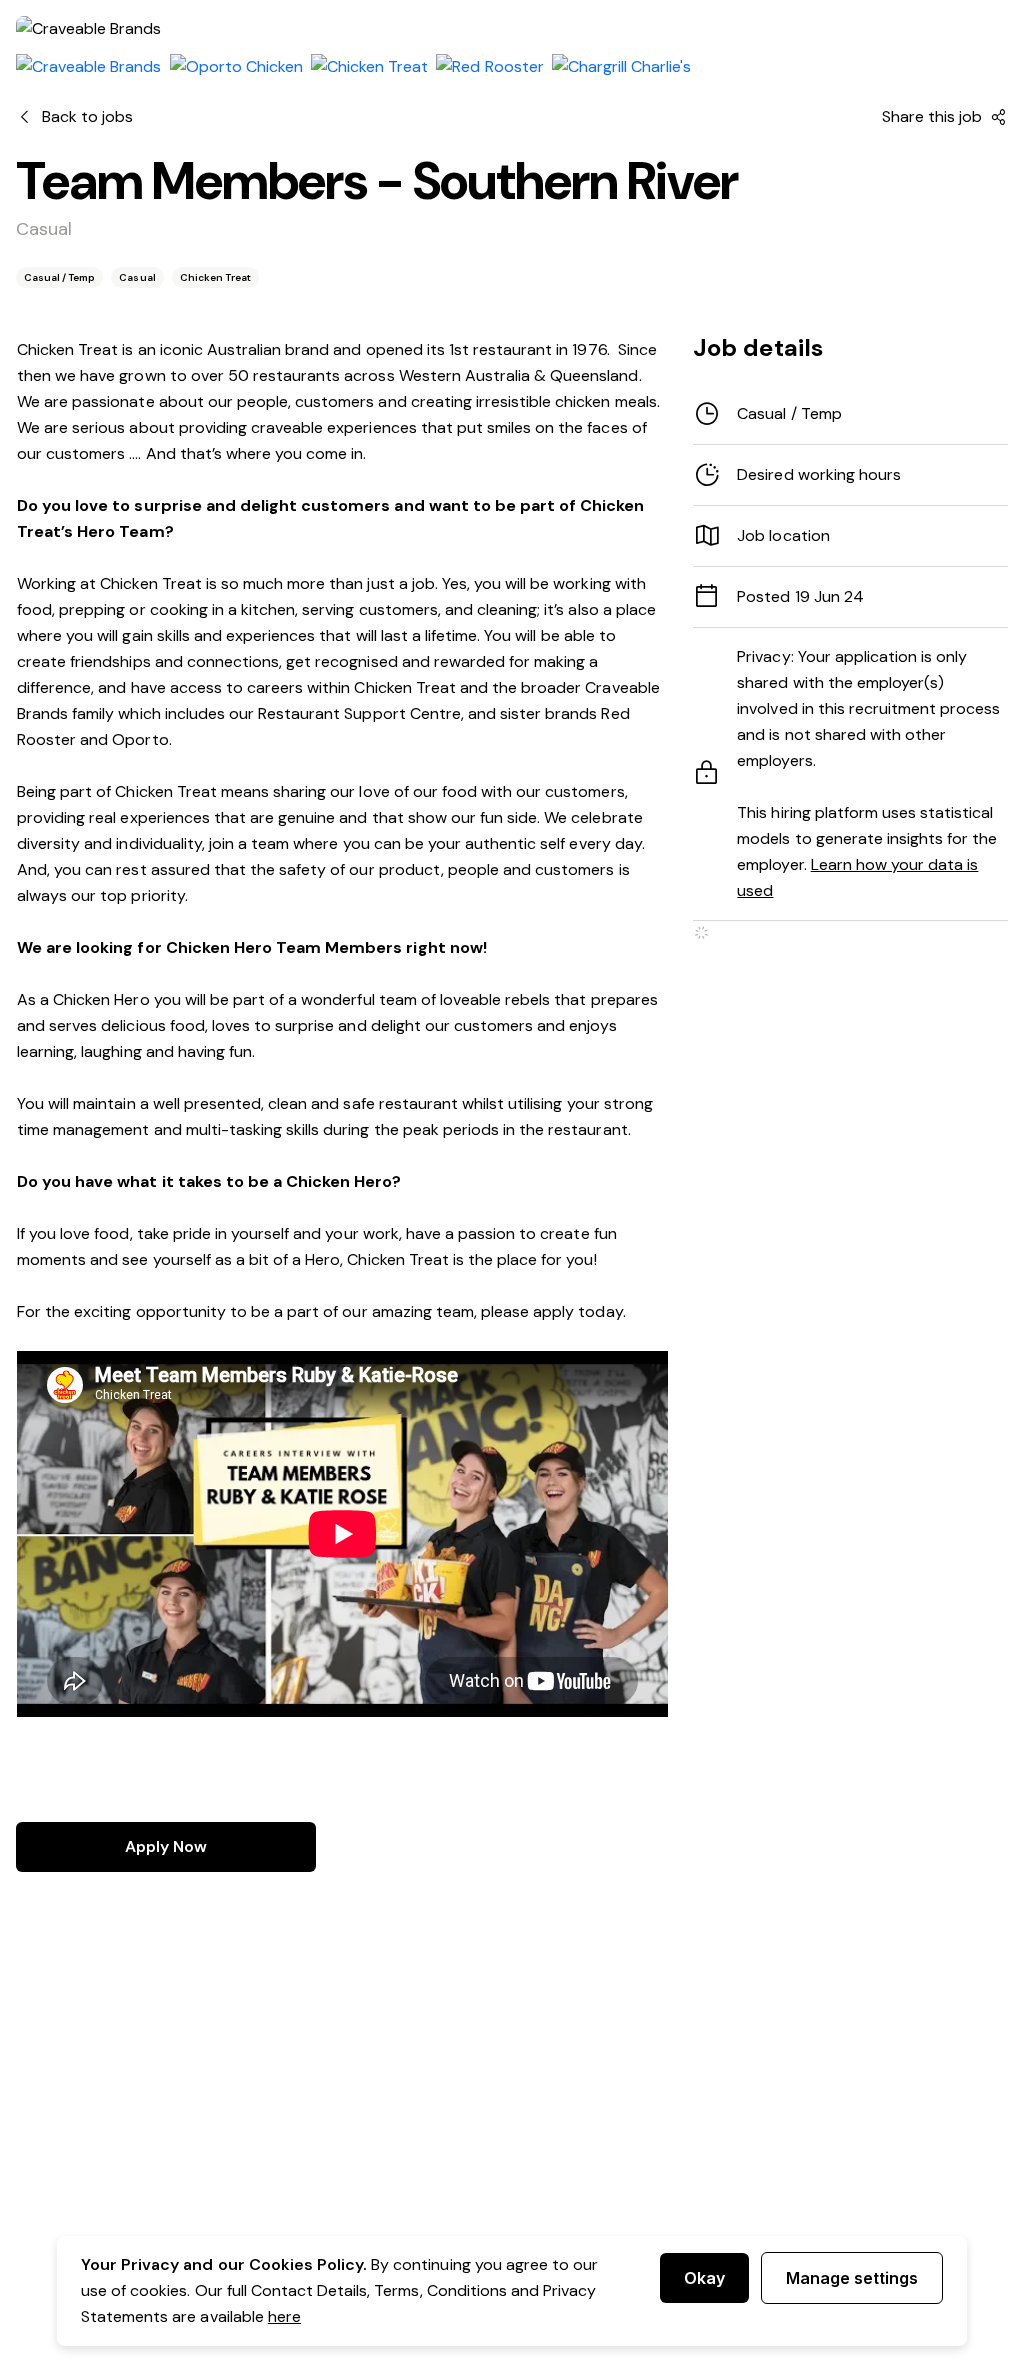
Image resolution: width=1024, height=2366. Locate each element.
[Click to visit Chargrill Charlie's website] (622, 67)
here (284, 2316)
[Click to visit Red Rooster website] (489, 67)
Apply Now (166, 1846)
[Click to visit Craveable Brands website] (89, 67)
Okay (704, 2278)
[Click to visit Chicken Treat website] (369, 67)
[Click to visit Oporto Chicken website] (236, 67)
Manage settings (852, 2278)
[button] (850, 475)
